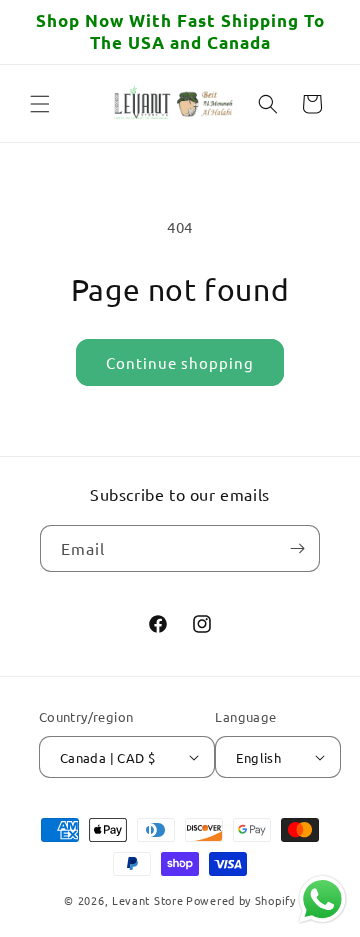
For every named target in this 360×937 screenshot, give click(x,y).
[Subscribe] (297, 548)
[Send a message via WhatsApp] (322, 899)
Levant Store (147, 900)
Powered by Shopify (241, 900)
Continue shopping (180, 362)
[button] (40, 104)
